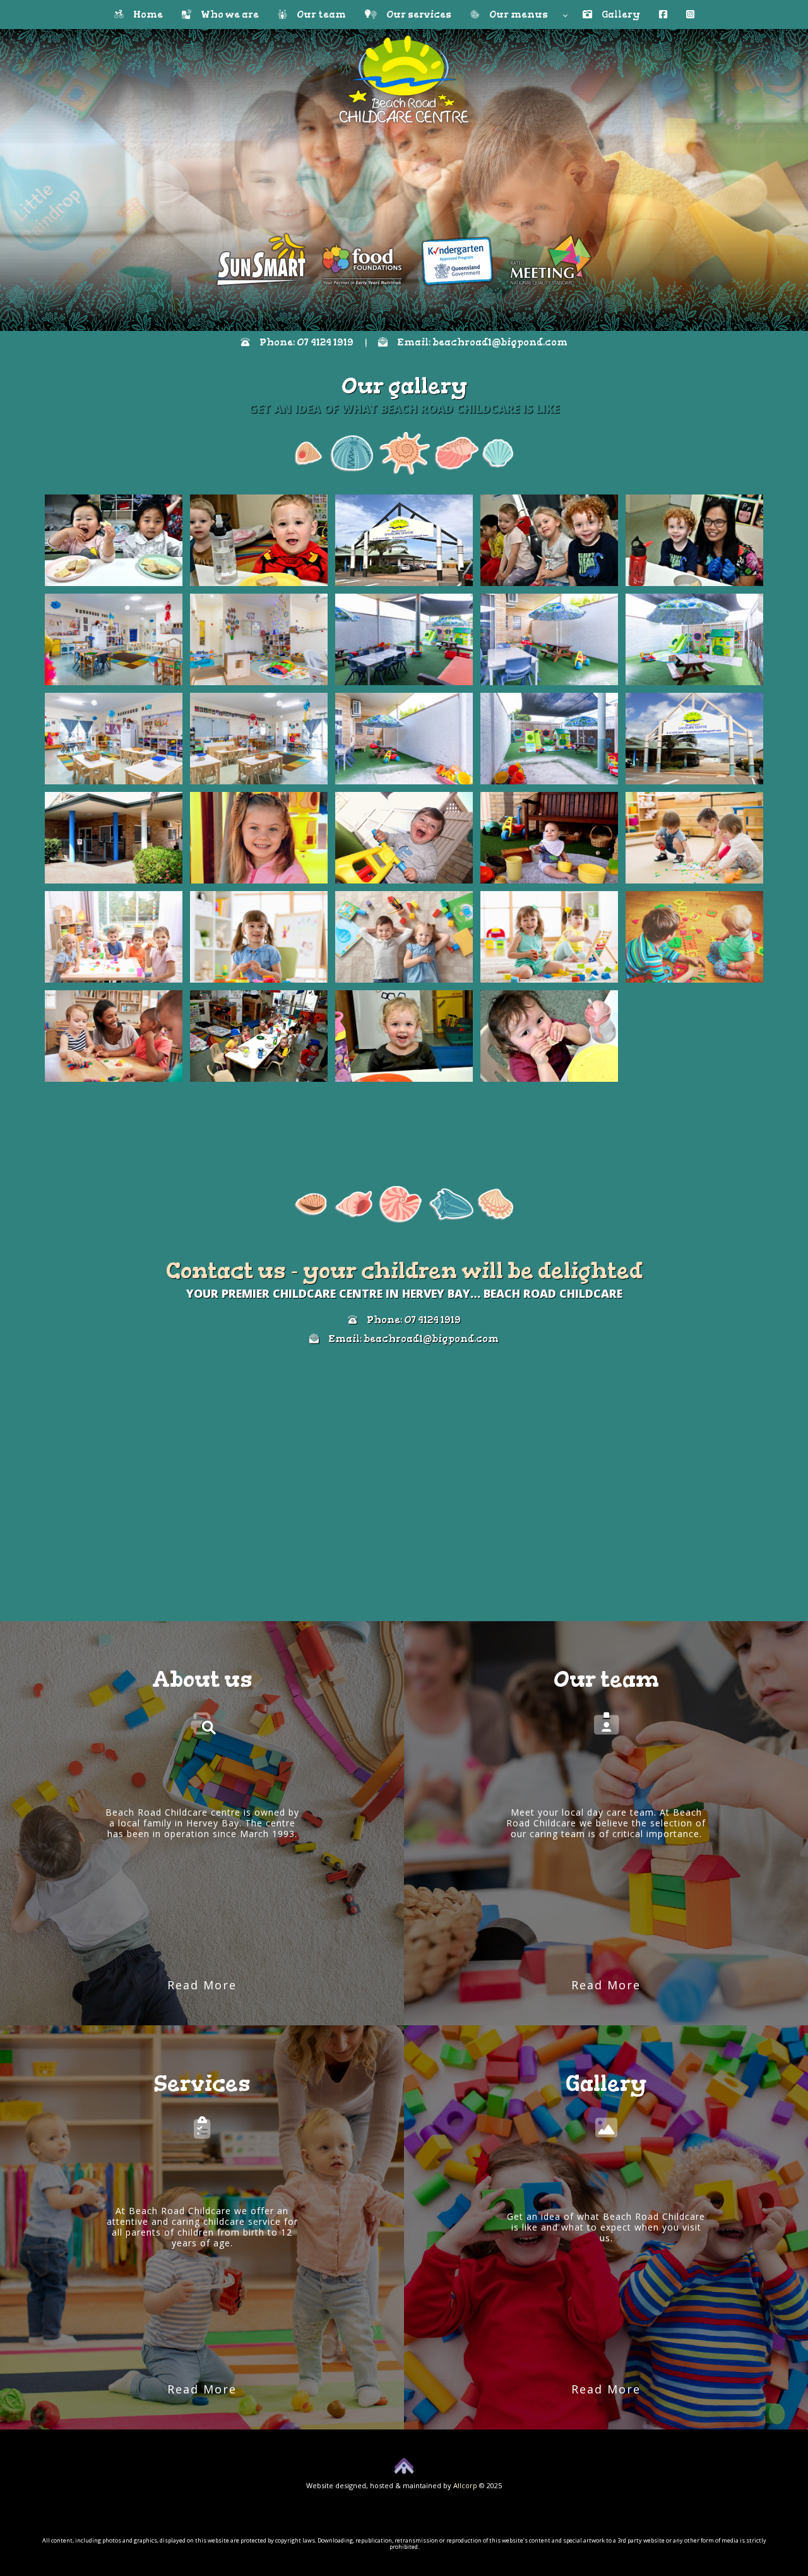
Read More (202, 1985)
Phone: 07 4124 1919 (302, 342)
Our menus (519, 15)
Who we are (225, 15)
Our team (317, 15)
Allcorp (465, 2485)
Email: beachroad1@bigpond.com (478, 342)
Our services (414, 15)
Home (143, 15)
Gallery (616, 15)
